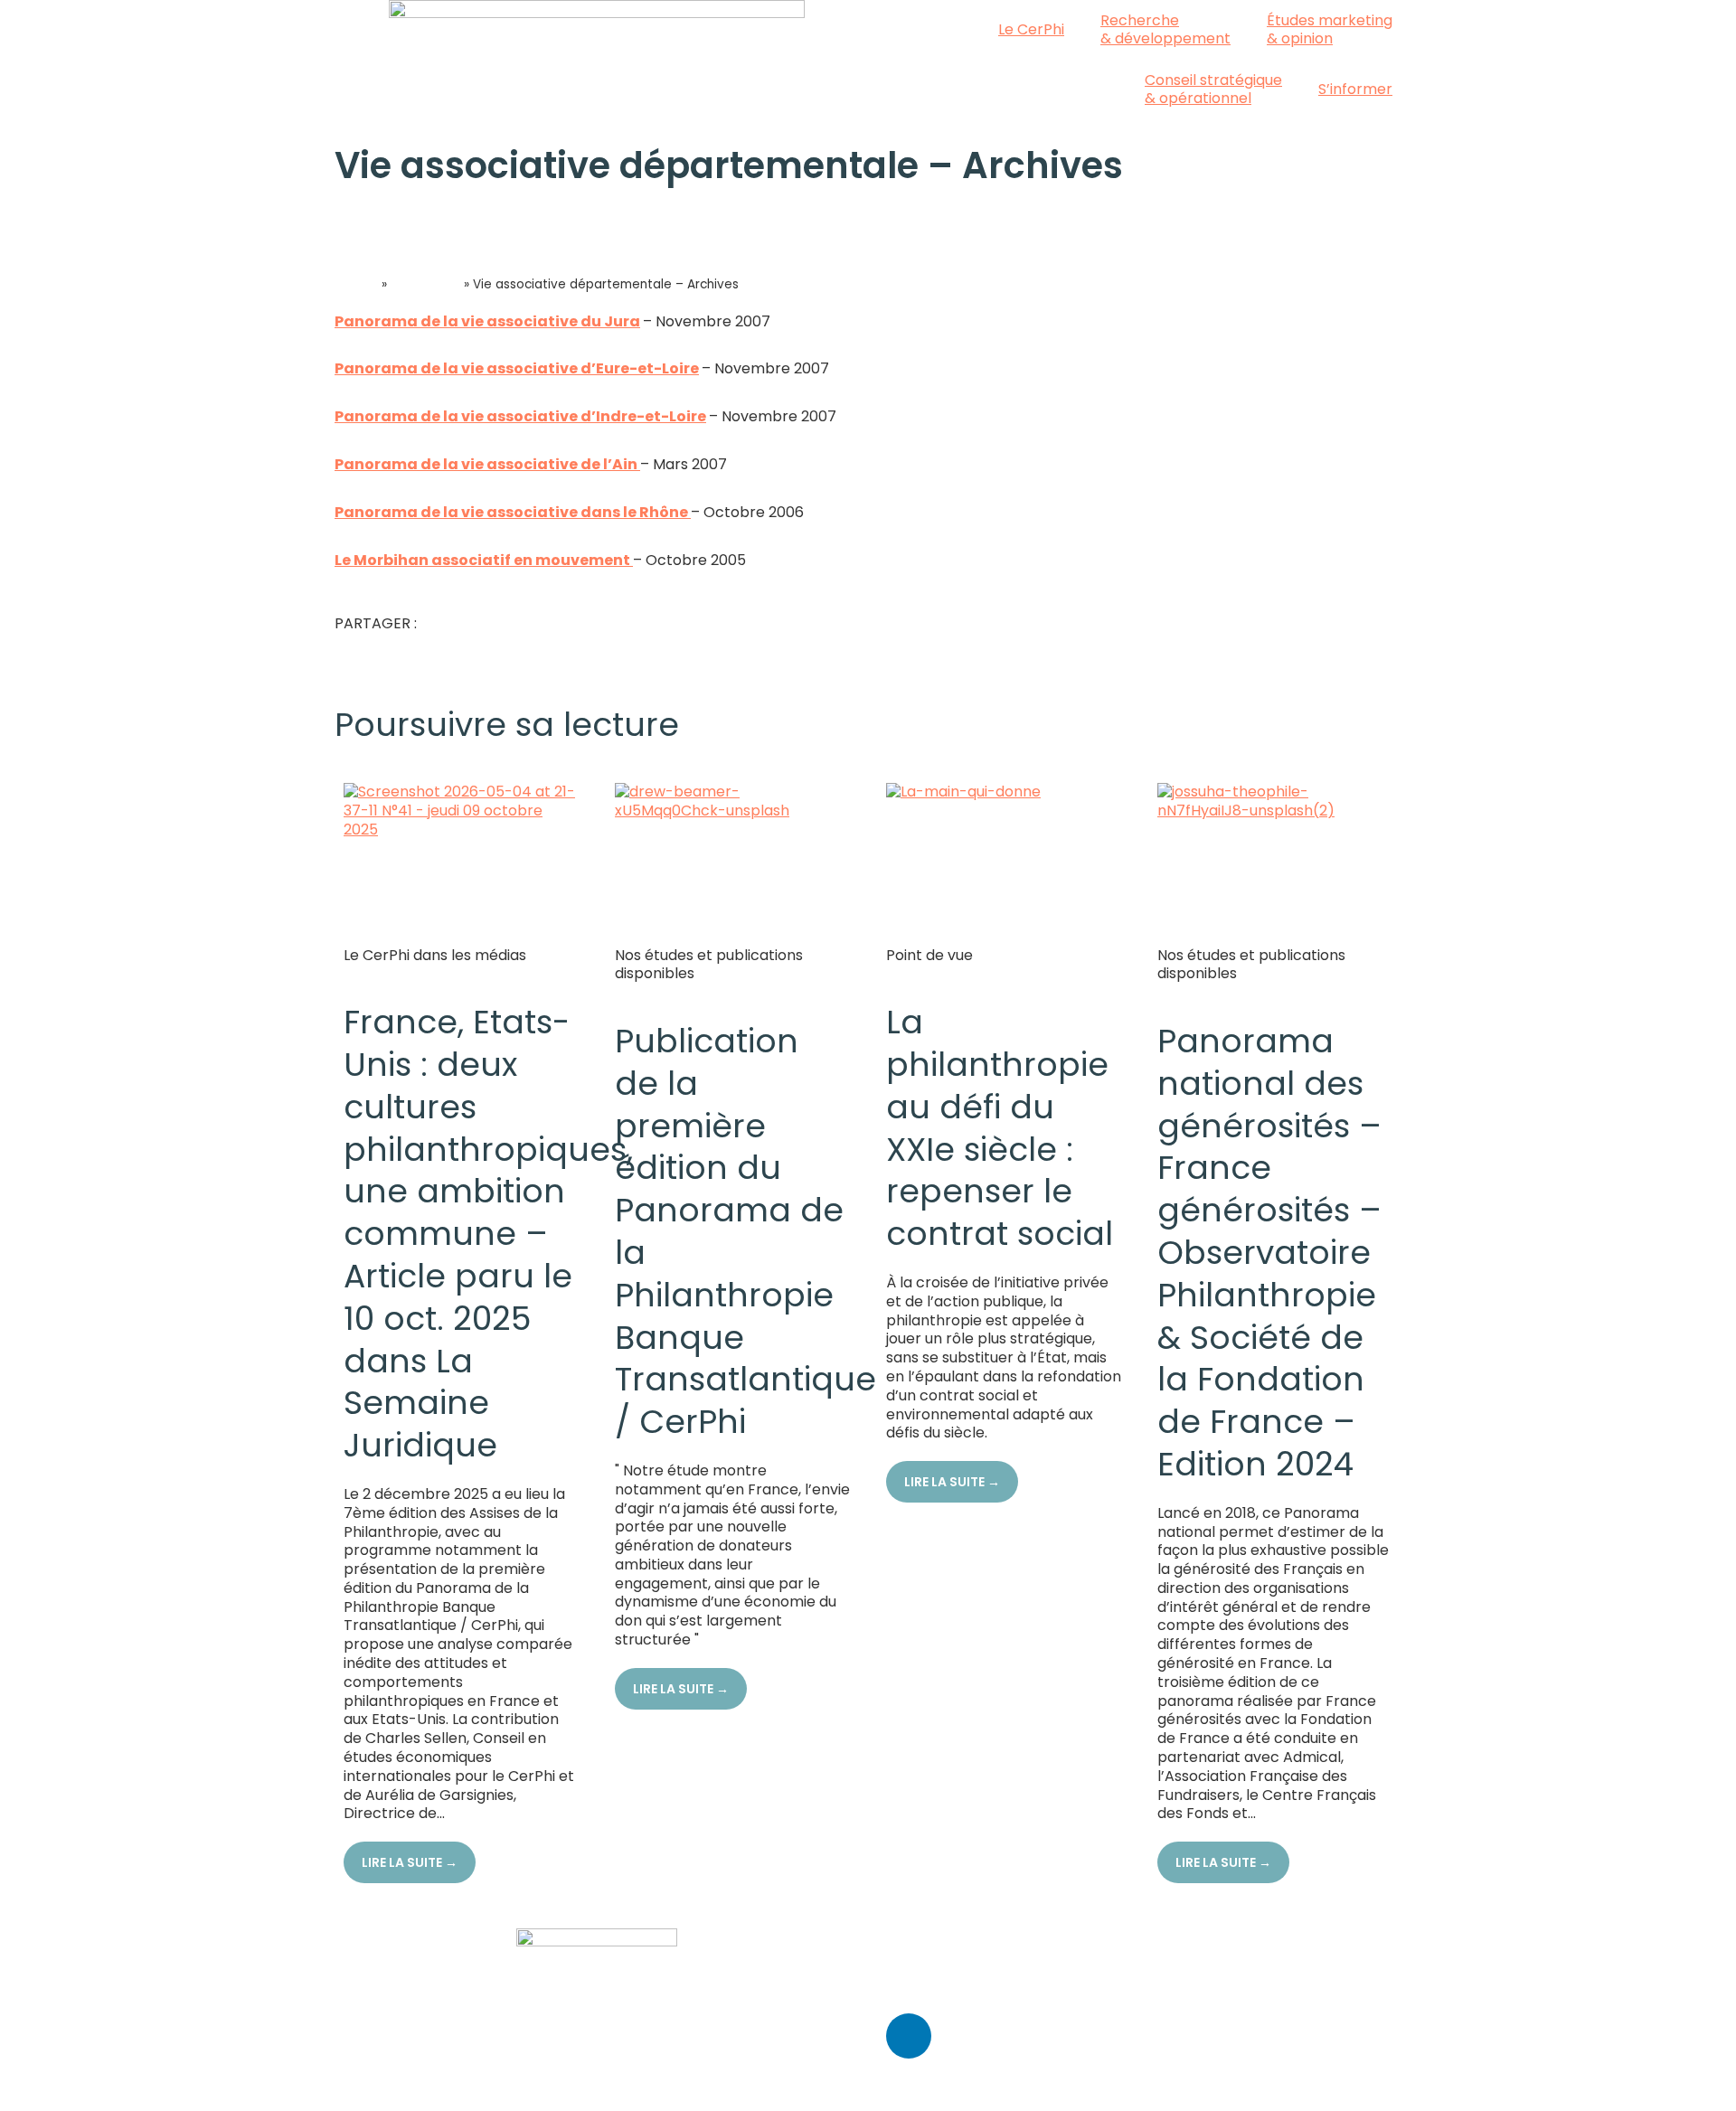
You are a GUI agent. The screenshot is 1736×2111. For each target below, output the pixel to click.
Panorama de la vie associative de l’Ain (487, 464)
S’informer (1355, 89)
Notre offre (425, 284)
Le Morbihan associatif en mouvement (484, 560)
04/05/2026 (387, 974)
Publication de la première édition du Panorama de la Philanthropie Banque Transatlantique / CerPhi (745, 1231)
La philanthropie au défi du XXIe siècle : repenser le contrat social (1000, 1128)
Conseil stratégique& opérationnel (1213, 89)
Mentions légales (946, 1985)
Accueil (356, 284)
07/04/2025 (1200, 993)
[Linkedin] (909, 2036)
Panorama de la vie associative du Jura (487, 321)
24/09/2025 (657, 993)
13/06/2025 (926, 974)
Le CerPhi (1031, 29)
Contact (916, 1937)
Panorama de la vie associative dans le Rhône (513, 512)
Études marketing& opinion (1330, 29)
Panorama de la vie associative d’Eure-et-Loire (517, 368)
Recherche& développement (1165, 29)
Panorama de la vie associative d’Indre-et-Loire (520, 416)
